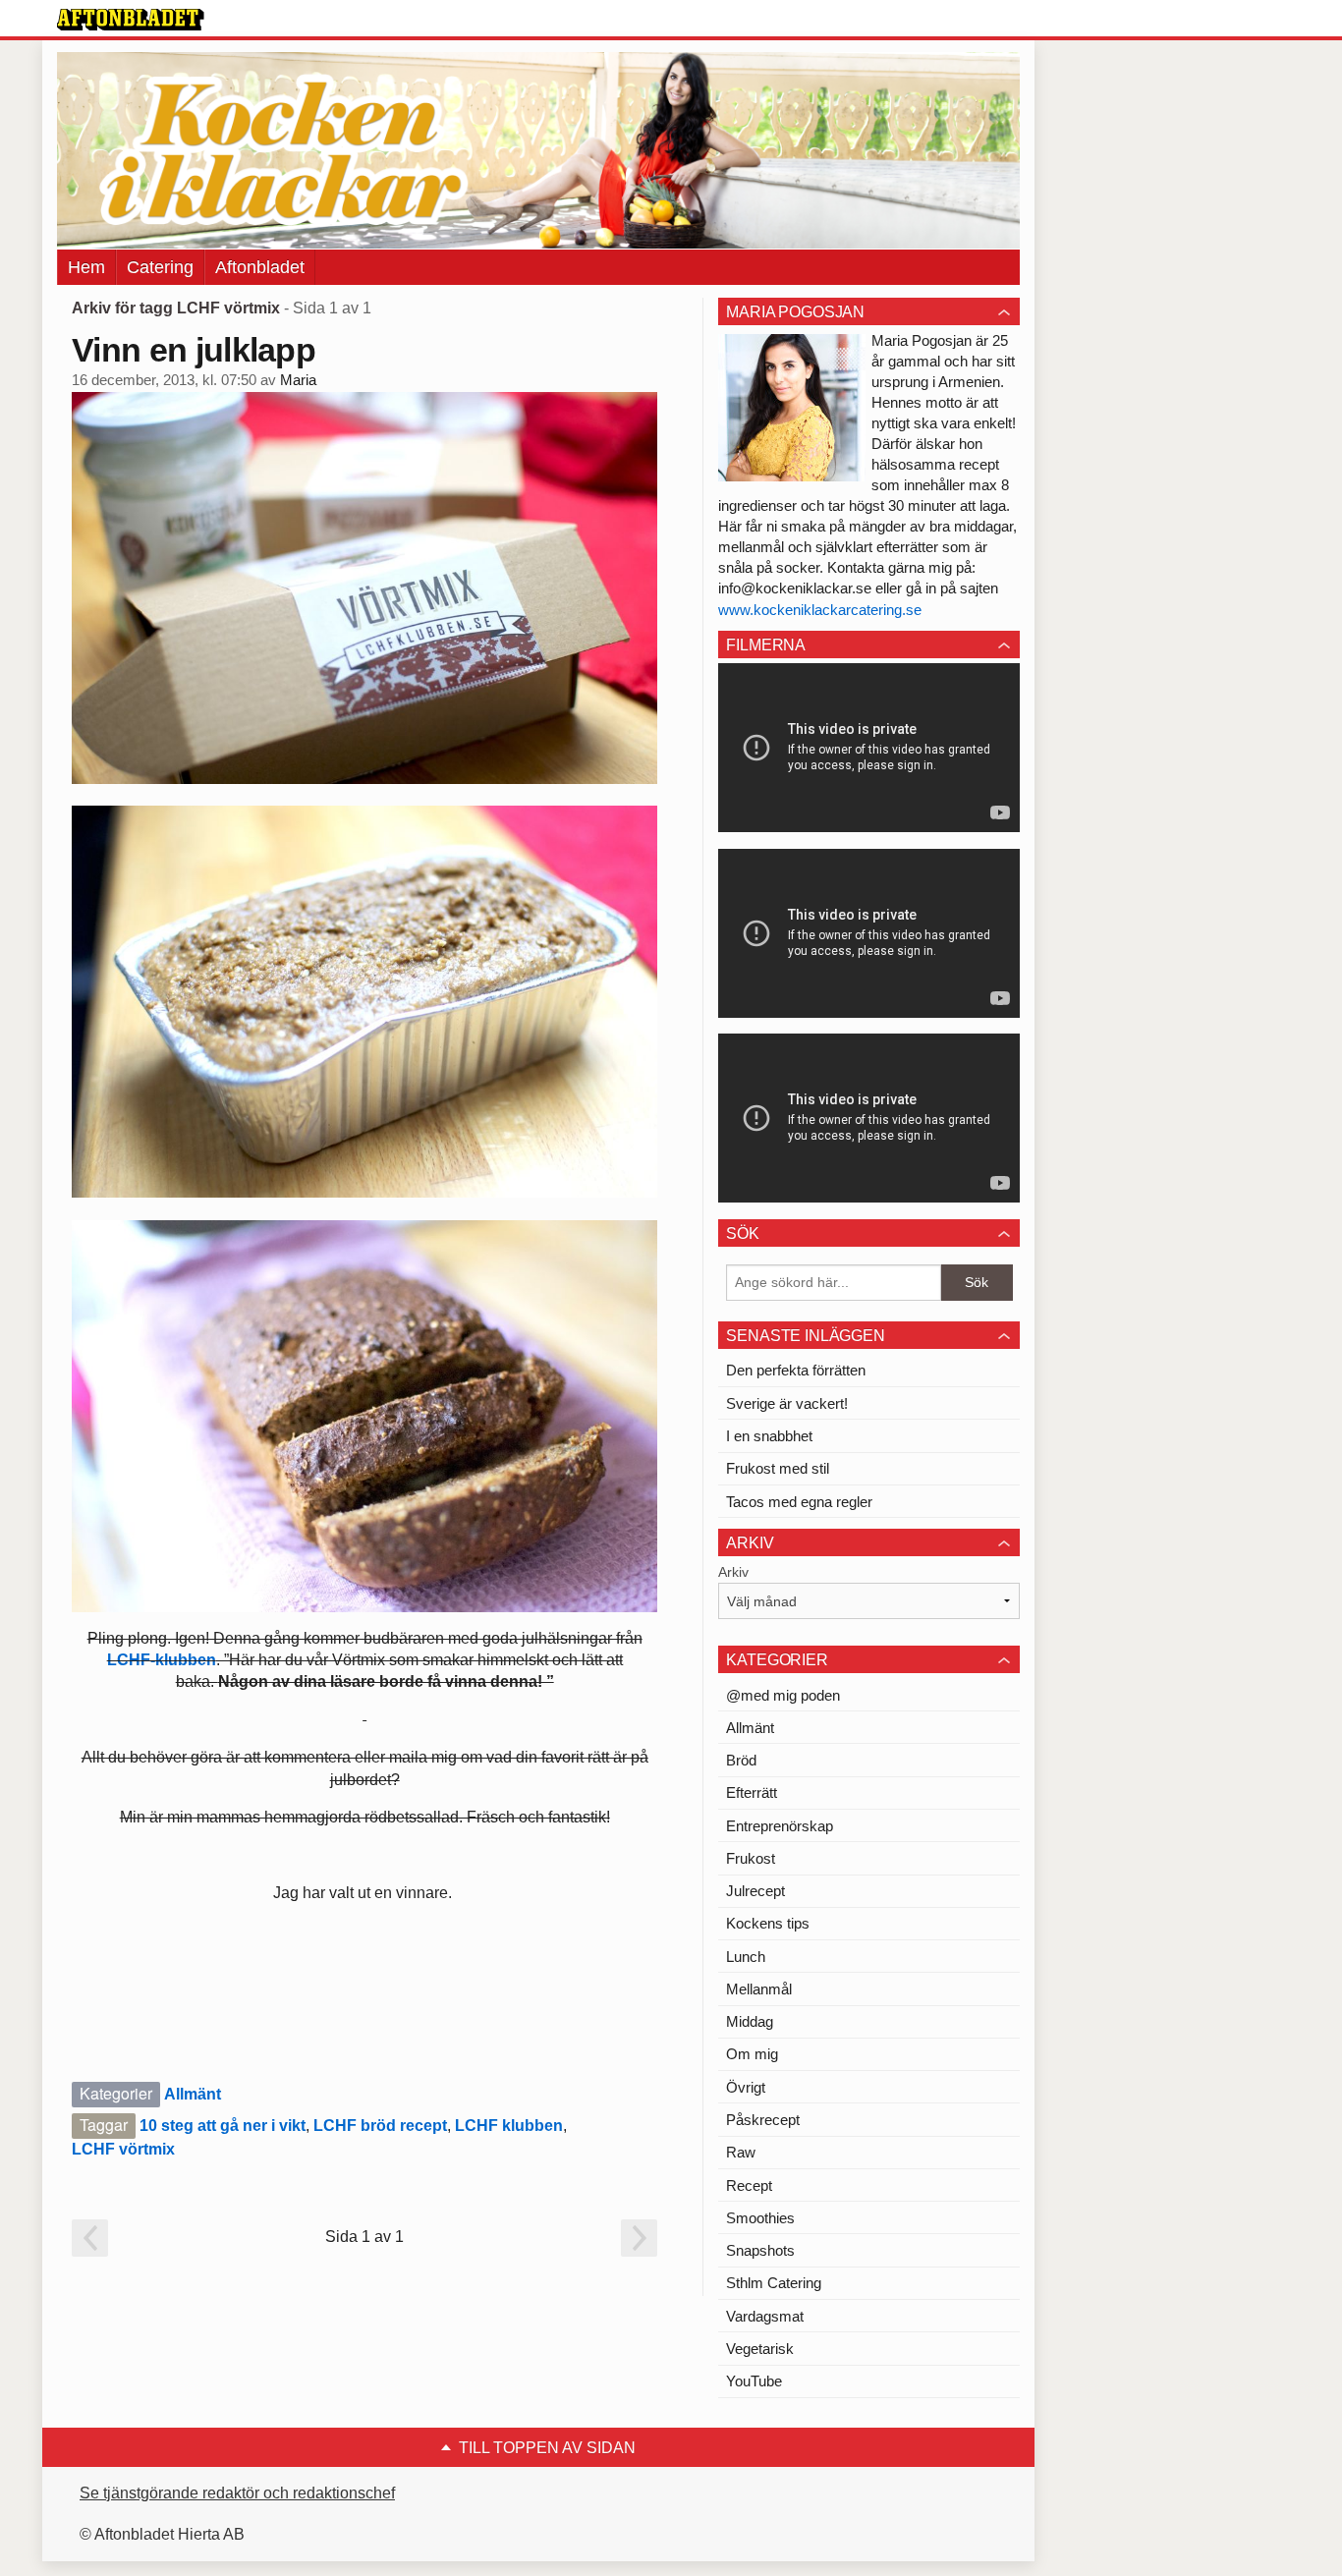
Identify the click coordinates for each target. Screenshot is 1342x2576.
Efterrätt (752, 1792)
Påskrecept (763, 2120)
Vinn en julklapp (194, 350)
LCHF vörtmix (123, 2149)
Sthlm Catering (774, 2283)
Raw (741, 2152)
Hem (86, 267)
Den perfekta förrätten (796, 1370)
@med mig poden (783, 1695)
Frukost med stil (778, 1468)
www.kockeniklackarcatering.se (820, 610)
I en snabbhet (769, 1436)
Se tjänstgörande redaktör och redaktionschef (237, 2493)
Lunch (746, 1957)
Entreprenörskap (780, 1826)
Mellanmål (759, 1989)
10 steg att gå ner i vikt (223, 2126)
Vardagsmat (765, 2316)
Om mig (752, 2054)
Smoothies (760, 2218)
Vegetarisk (760, 2349)
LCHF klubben (509, 2126)
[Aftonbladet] (131, 20)
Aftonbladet (260, 267)
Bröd (741, 1760)
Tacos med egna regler (799, 1502)
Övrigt (746, 2087)
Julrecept (755, 1891)
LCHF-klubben (162, 1660)
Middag (750, 2021)
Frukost (751, 1858)
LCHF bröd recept (380, 2126)
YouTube (754, 2381)
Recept (749, 2185)
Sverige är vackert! (787, 1403)
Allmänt (193, 2094)
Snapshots (760, 2250)
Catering (160, 267)
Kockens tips (768, 1923)
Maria (298, 380)
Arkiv (733, 1572)
